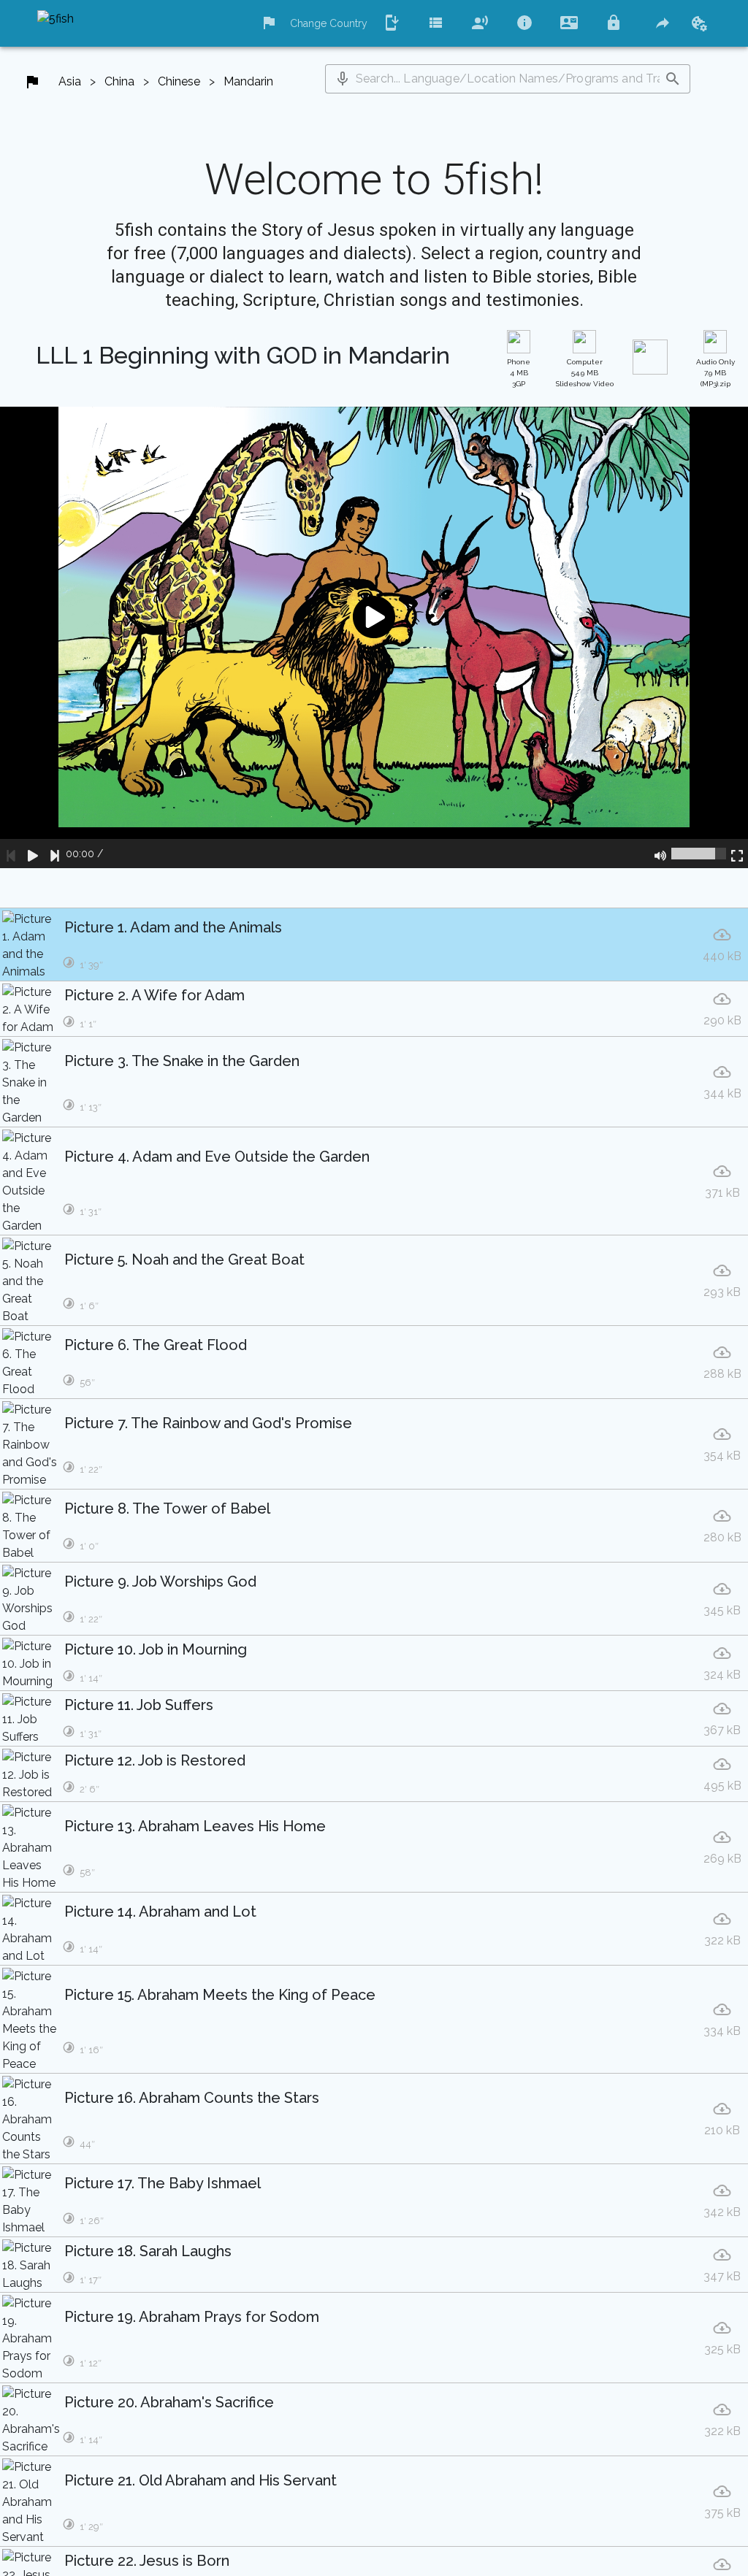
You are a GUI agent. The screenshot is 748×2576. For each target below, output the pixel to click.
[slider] (699, 854)
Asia (70, 81)
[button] (343, 79)
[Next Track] (55, 854)
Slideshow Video (585, 373)
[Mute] (660, 854)
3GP (519, 373)
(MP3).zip (715, 373)
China (119, 81)
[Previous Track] (11, 854)
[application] (374, 637)
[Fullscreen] (737, 854)
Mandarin (248, 81)
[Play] (33, 854)
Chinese (179, 81)
